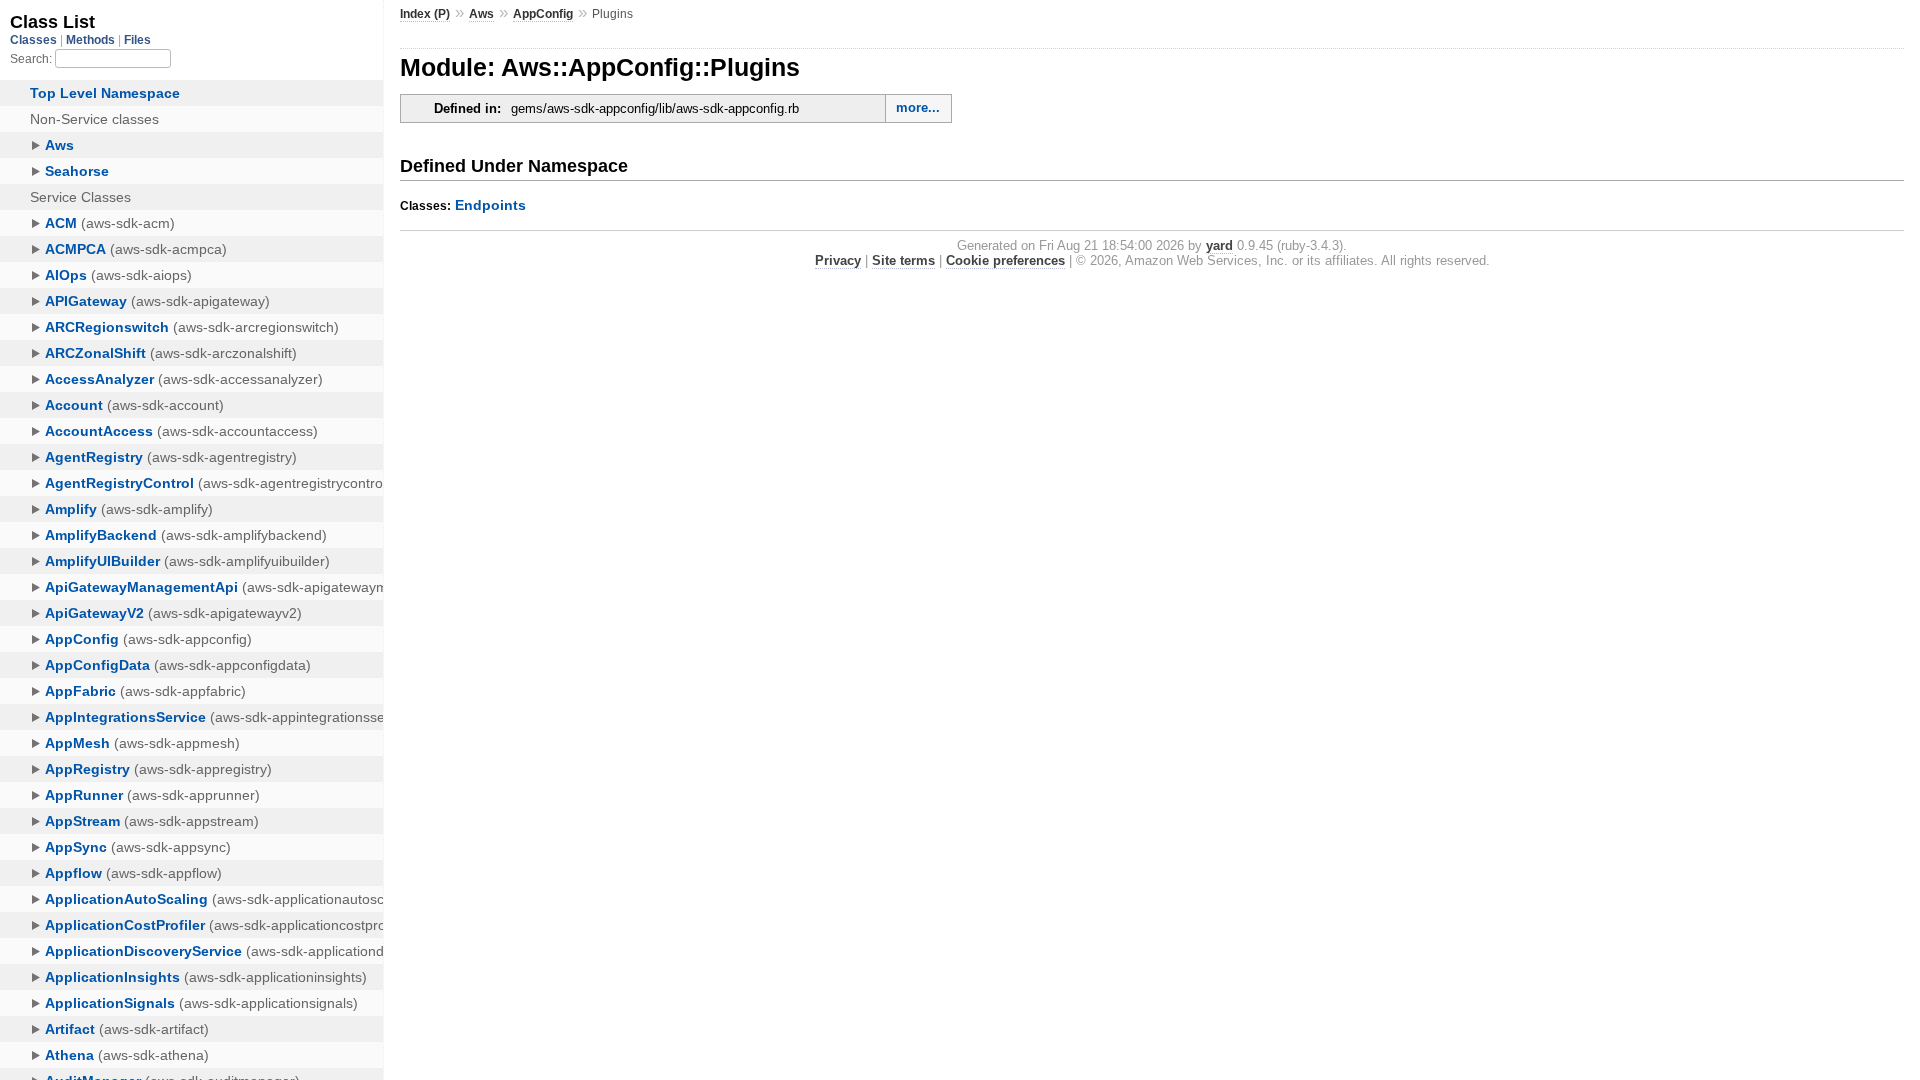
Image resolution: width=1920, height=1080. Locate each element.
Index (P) (425, 14)
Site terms (903, 260)
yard (1219, 245)
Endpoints (490, 205)
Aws (481, 14)
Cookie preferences (1005, 260)
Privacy (838, 260)
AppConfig (543, 14)
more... (918, 107)
